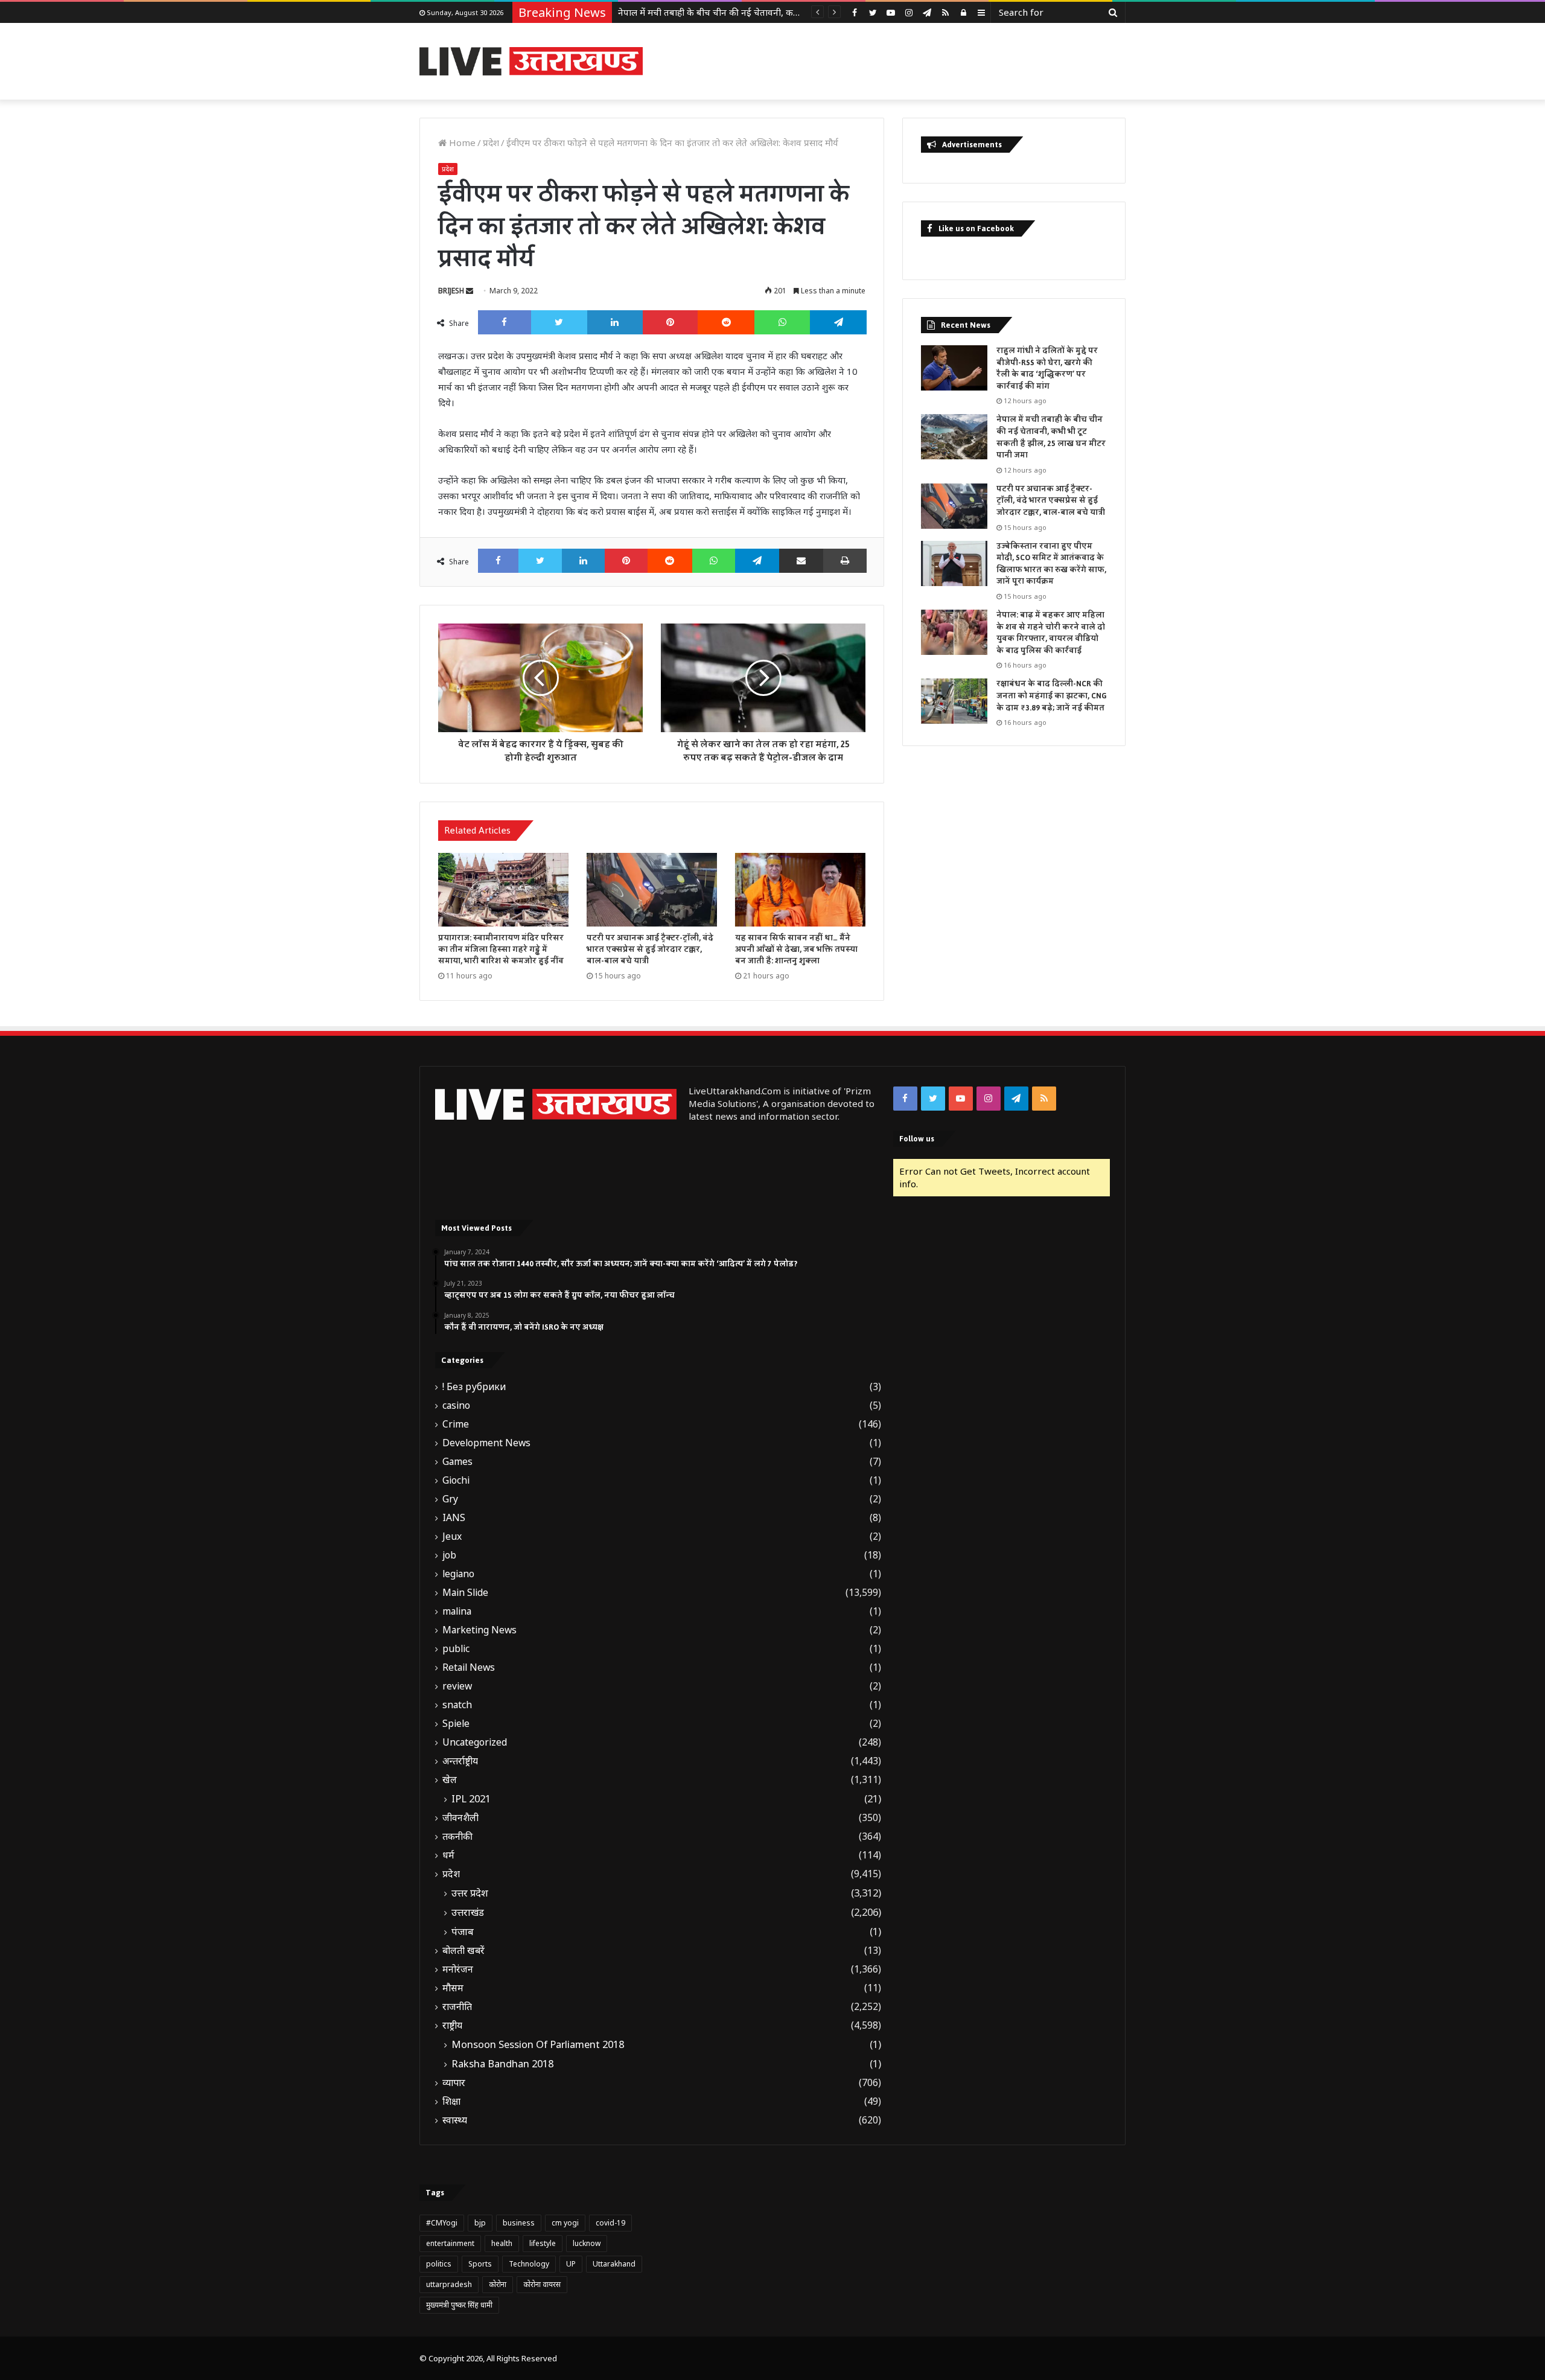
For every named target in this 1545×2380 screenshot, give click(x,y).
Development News (486, 1443)
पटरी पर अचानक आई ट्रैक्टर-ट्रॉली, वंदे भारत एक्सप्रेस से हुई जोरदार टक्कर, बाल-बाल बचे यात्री (777, 12)
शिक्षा (451, 2101)
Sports (480, 2264)
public (456, 1649)
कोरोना (498, 2284)
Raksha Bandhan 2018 (502, 2064)
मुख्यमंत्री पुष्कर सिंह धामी (459, 2305)
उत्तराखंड (468, 1912)
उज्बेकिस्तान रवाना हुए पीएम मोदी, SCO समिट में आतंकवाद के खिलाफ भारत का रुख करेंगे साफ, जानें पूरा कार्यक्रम (1051, 564)
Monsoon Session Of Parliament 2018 (538, 2044)
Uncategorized (475, 1742)
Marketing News (479, 1630)
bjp (480, 2223)
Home (461, 142)
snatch (457, 1705)
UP (571, 2264)
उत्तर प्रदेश (470, 1893)
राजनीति (457, 2007)
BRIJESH (451, 291)
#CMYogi (442, 2223)
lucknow (587, 2243)
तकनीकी (457, 1836)
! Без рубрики (474, 1387)
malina (457, 1611)
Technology (529, 2264)
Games (457, 1462)
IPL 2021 (471, 1799)
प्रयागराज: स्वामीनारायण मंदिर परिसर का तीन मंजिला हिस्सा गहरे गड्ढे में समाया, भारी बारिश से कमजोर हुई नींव (501, 949)
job (449, 1555)
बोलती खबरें (463, 1951)
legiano (458, 1574)
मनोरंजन (458, 1969)
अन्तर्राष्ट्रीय (460, 1761)
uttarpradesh (449, 2284)
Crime (456, 1424)
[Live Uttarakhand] (531, 61)
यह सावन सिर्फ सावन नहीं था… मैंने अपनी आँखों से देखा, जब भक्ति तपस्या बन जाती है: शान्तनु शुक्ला (796, 949)
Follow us (917, 1139)
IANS (454, 1518)
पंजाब (463, 1932)
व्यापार (454, 2083)
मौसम (453, 1988)
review (457, 1686)
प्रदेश (491, 142)
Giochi (456, 1480)
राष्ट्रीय (452, 2025)
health (502, 2243)
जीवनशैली (460, 1818)
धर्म (448, 1855)
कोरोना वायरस (542, 2284)
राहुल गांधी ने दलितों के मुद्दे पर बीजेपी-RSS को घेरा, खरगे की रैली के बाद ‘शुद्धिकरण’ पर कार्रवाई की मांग (1047, 368)
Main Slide (465, 1593)
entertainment (450, 2243)
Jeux (452, 1536)
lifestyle (543, 2243)
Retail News (469, 1667)
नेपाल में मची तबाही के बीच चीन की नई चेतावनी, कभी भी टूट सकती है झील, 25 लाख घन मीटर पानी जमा (1051, 437)
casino (456, 1405)
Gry (450, 1499)
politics (439, 2264)
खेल (450, 1780)
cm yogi (565, 2223)
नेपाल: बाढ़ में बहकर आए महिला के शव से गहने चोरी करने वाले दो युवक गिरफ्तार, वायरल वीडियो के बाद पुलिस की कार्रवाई (1051, 633)
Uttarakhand (614, 2264)
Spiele (456, 1724)
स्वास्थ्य (455, 2120)
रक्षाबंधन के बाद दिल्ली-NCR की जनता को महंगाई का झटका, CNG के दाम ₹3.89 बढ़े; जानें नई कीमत (1052, 696)
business (519, 2223)
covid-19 (610, 2223)
